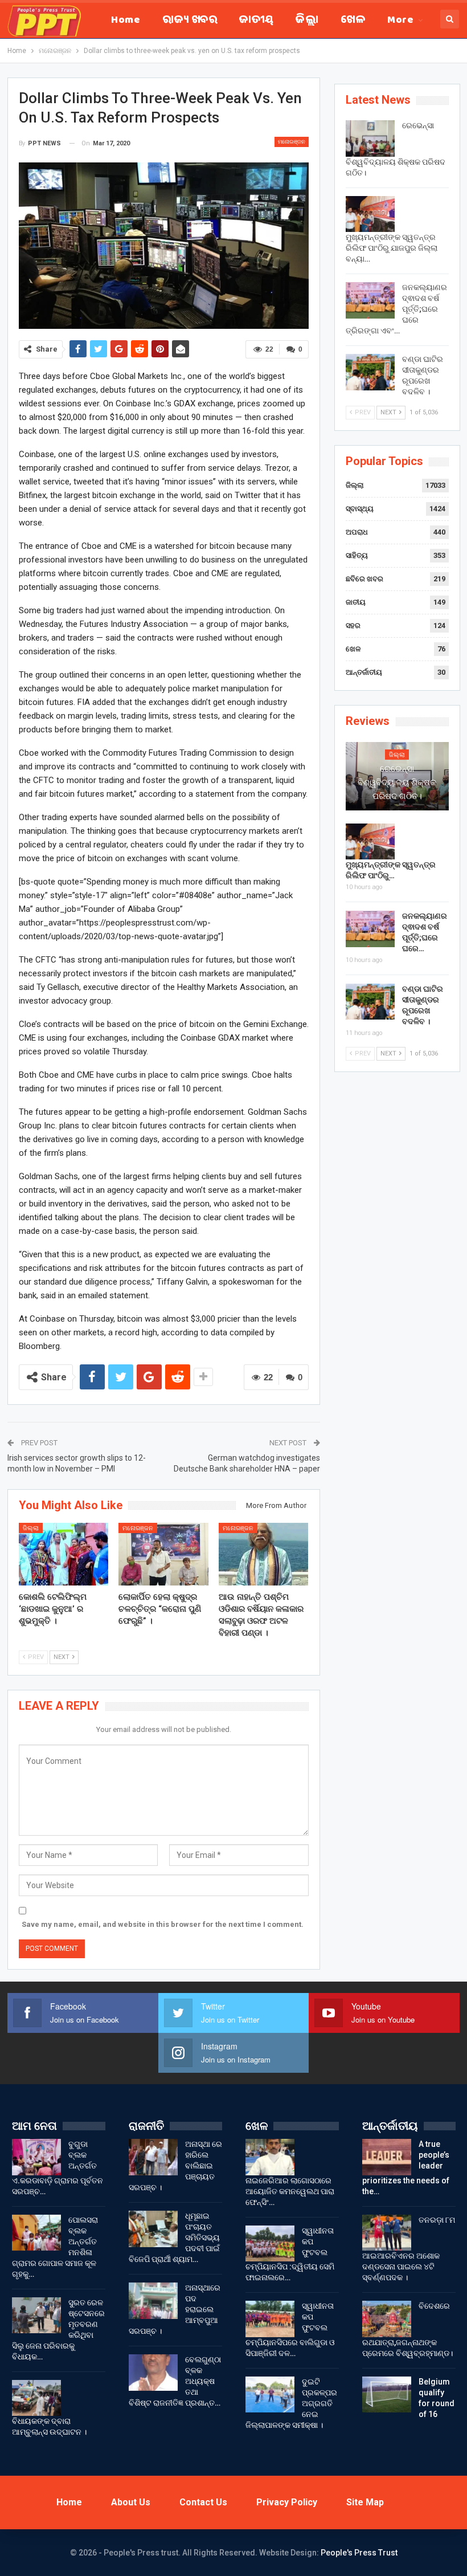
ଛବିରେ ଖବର (364, 579)
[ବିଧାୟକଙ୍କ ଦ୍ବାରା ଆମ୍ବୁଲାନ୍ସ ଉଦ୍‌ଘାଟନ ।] (36, 2398)
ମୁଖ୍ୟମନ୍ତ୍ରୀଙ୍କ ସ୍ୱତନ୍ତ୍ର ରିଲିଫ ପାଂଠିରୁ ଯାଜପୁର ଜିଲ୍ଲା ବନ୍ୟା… (392, 248)
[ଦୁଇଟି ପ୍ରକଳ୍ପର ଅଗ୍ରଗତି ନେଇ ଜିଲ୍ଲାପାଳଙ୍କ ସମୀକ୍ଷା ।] (270, 2395)
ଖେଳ (353, 21)
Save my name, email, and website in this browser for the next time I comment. (163, 1924)
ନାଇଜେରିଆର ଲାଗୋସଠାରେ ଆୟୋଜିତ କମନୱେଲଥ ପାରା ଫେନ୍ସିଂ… (290, 2191)
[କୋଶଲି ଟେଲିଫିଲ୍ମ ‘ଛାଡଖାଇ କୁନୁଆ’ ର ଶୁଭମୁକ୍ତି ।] (64, 1554)
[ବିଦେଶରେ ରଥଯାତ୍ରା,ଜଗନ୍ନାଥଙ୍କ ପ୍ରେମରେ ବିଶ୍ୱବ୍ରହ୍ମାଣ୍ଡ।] (387, 2319)
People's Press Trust (359, 2553)
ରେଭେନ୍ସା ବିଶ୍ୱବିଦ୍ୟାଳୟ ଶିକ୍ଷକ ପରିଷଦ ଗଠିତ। (397, 782)
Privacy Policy (287, 2502)
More (400, 21)
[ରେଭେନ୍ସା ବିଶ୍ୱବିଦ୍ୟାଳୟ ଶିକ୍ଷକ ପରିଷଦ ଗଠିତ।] (370, 138)
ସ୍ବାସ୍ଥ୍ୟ (360, 509)
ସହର (353, 625)
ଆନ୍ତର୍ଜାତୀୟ (364, 672)
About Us (131, 2502)
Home (126, 21)
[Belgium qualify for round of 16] (387, 2395)
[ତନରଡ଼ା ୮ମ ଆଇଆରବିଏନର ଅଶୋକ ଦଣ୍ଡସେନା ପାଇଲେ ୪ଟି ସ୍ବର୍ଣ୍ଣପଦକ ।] (387, 2233)
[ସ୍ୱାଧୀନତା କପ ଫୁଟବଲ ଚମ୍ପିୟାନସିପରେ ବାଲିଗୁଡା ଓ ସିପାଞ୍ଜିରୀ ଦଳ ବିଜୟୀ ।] (270, 2319)
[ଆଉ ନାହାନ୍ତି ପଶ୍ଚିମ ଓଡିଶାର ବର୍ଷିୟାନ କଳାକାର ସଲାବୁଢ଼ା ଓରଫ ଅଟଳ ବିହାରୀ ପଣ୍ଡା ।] (264, 1554)
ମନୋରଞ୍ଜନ (292, 142)
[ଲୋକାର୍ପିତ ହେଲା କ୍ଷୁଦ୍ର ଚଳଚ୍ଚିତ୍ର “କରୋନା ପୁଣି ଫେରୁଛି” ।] (163, 1554)
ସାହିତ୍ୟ (357, 555)
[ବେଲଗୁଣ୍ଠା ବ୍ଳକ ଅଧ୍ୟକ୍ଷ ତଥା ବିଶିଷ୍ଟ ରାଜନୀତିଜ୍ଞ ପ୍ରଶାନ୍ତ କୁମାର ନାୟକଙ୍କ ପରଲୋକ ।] (153, 2373)
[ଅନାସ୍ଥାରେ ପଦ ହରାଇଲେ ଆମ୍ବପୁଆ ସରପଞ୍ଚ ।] (153, 2301)
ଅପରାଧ (357, 532)
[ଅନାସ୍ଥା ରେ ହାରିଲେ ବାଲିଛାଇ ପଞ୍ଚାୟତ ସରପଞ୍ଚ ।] (153, 2157)
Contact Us (203, 2502)
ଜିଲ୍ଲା (307, 21)
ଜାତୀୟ (256, 21)
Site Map (365, 2502)
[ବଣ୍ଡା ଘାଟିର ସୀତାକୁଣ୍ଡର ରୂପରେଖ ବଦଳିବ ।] (370, 372)
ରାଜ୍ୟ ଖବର (190, 21)
